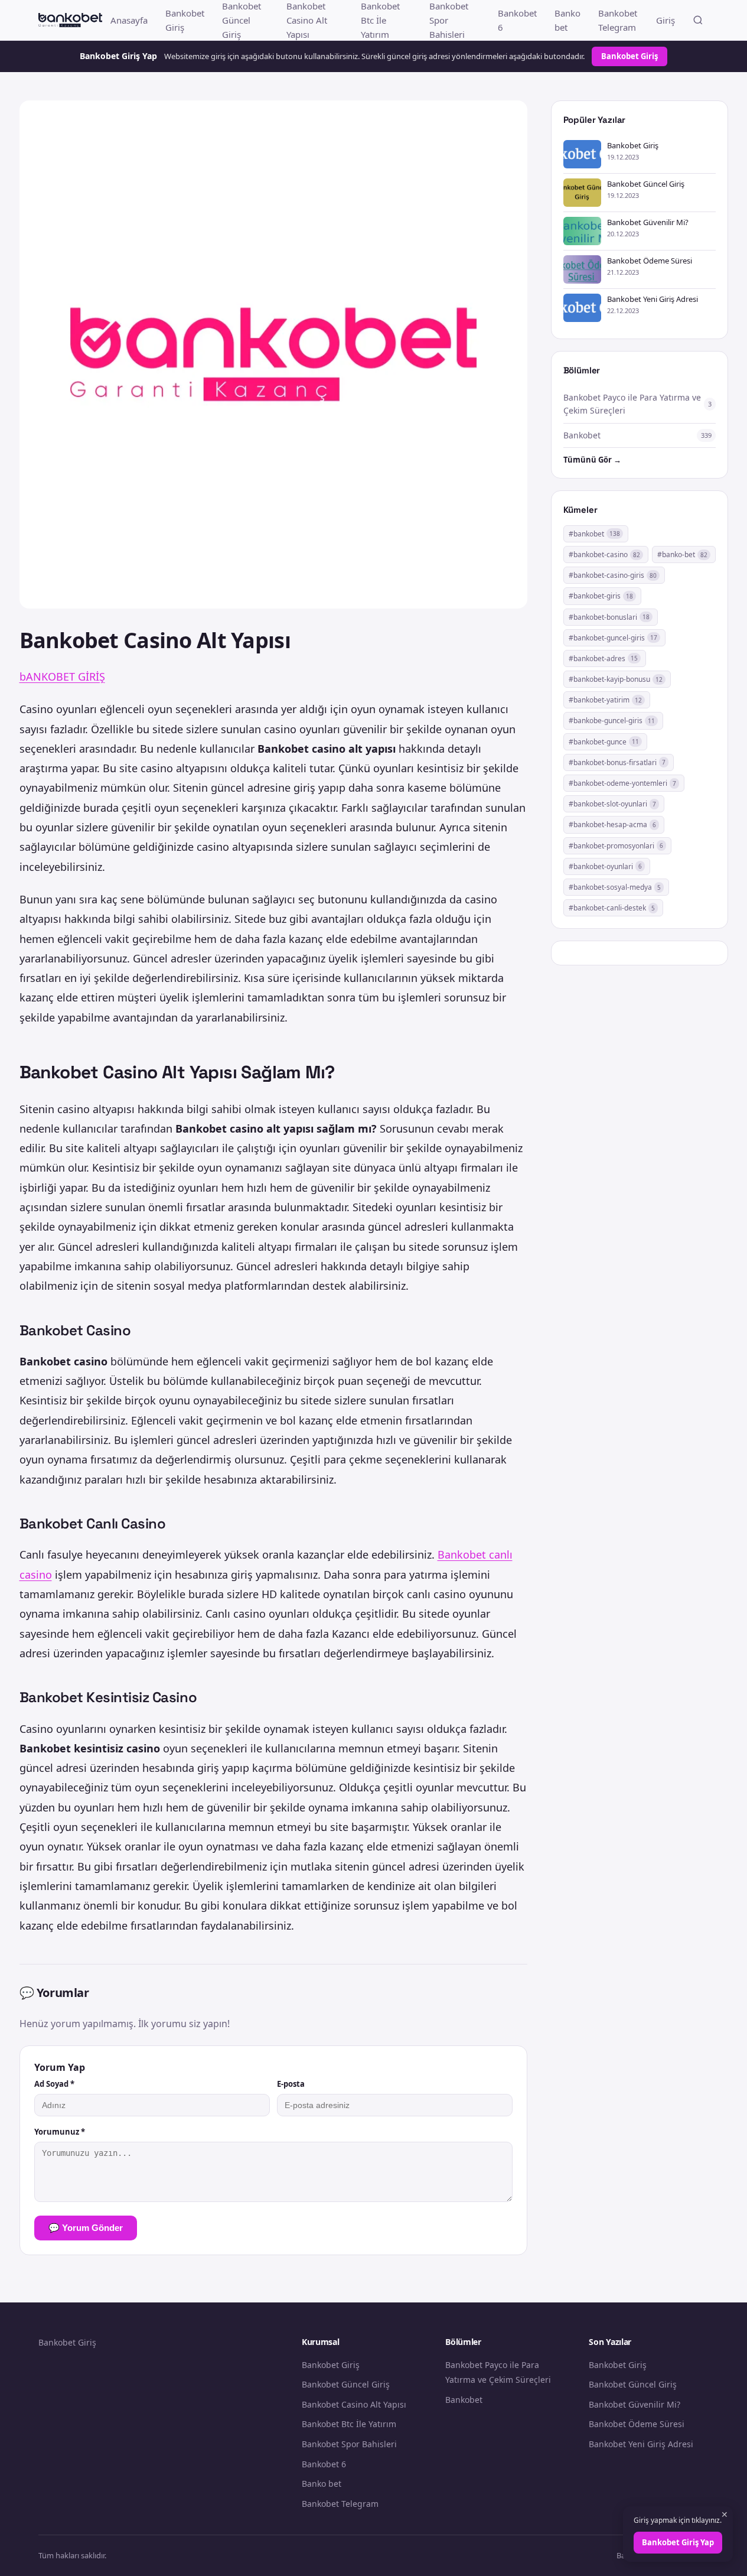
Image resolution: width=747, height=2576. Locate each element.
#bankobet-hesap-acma (612, 824)
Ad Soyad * (54, 2084)
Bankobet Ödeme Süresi (637, 2424)
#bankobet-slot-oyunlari (612, 804)
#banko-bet (682, 554)
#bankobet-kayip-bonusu (616, 679)
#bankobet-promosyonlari (616, 846)
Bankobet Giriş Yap (678, 2542)
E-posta (291, 2084)
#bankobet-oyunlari (605, 866)
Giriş (666, 20)
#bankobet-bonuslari (609, 617)
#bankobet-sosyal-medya (615, 887)
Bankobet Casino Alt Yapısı (354, 2404)
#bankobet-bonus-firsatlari (617, 762)
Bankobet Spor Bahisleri (349, 2444)
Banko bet (567, 20)
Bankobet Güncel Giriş (346, 2384)
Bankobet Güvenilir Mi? (635, 2404)
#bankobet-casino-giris (613, 575)
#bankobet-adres (603, 658)
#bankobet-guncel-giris (613, 638)
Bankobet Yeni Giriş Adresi (641, 2444)
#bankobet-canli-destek (612, 908)
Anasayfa (129, 20)
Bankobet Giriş (185, 20)
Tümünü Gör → (592, 460)
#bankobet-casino (604, 554)
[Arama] (698, 20)
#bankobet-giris (601, 596)
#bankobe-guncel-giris (612, 721)
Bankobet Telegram (618, 20)
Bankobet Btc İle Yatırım (349, 2424)
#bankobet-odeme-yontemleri (622, 783)
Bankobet (464, 2400)
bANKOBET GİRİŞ (62, 676)
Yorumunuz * (60, 2132)
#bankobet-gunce (604, 742)
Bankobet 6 (517, 20)
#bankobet (594, 534)
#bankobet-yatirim (605, 700)
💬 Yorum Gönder (86, 2228)
